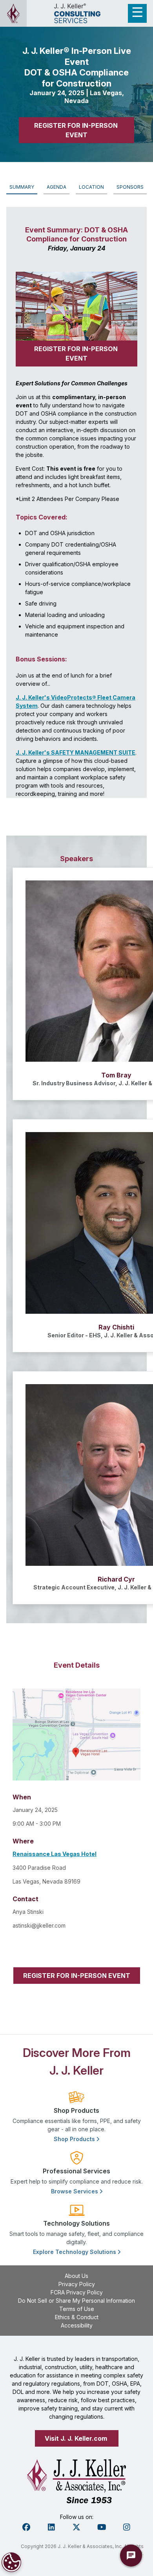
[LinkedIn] (51, 2527)
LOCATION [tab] (91, 187)
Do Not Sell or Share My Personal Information (76, 2301)
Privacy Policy (77, 2284)
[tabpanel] (76, 1105)
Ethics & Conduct (77, 2317)
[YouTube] (102, 2527)
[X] (76, 2527)
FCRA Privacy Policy (77, 2292)
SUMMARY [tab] (22, 187)
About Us (76, 2276)
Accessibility (77, 2325)
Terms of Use (77, 2309)
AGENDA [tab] (56, 187)
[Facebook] (26, 2527)
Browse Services (75, 2191)
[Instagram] (127, 2527)
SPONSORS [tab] (130, 187)
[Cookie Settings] (11, 2562)
